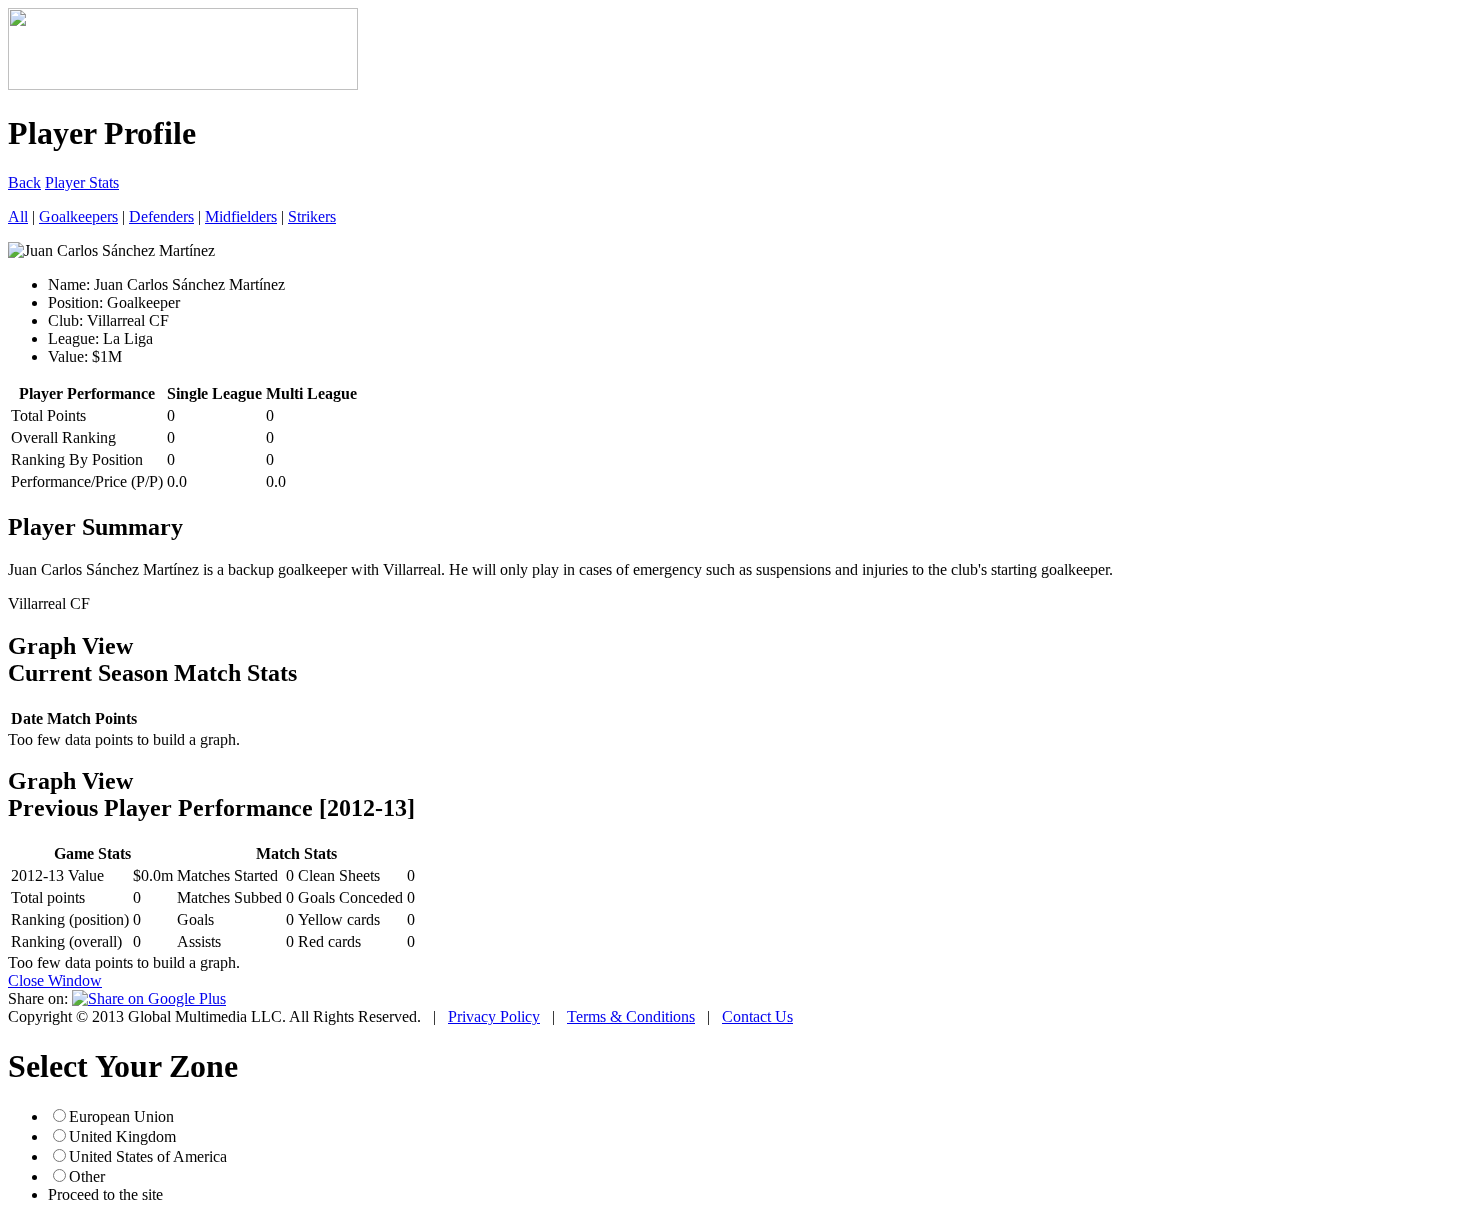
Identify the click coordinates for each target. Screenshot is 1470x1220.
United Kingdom (122, 1136)
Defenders (161, 216)
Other (87, 1176)
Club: (65, 320)
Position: (75, 302)
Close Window (55, 980)
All (18, 216)
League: (73, 338)
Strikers (312, 216)
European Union (121, 1116)
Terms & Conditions (631, 1016)
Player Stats (82, 182)
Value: (68, 356)
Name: (69, 284)
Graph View (70, 646)
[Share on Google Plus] (149, 998)
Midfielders (241, 216)
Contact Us (757, 1016)
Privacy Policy (494, 1016)
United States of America (148, 1156)
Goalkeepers (78, 216)
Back (24, 182)
